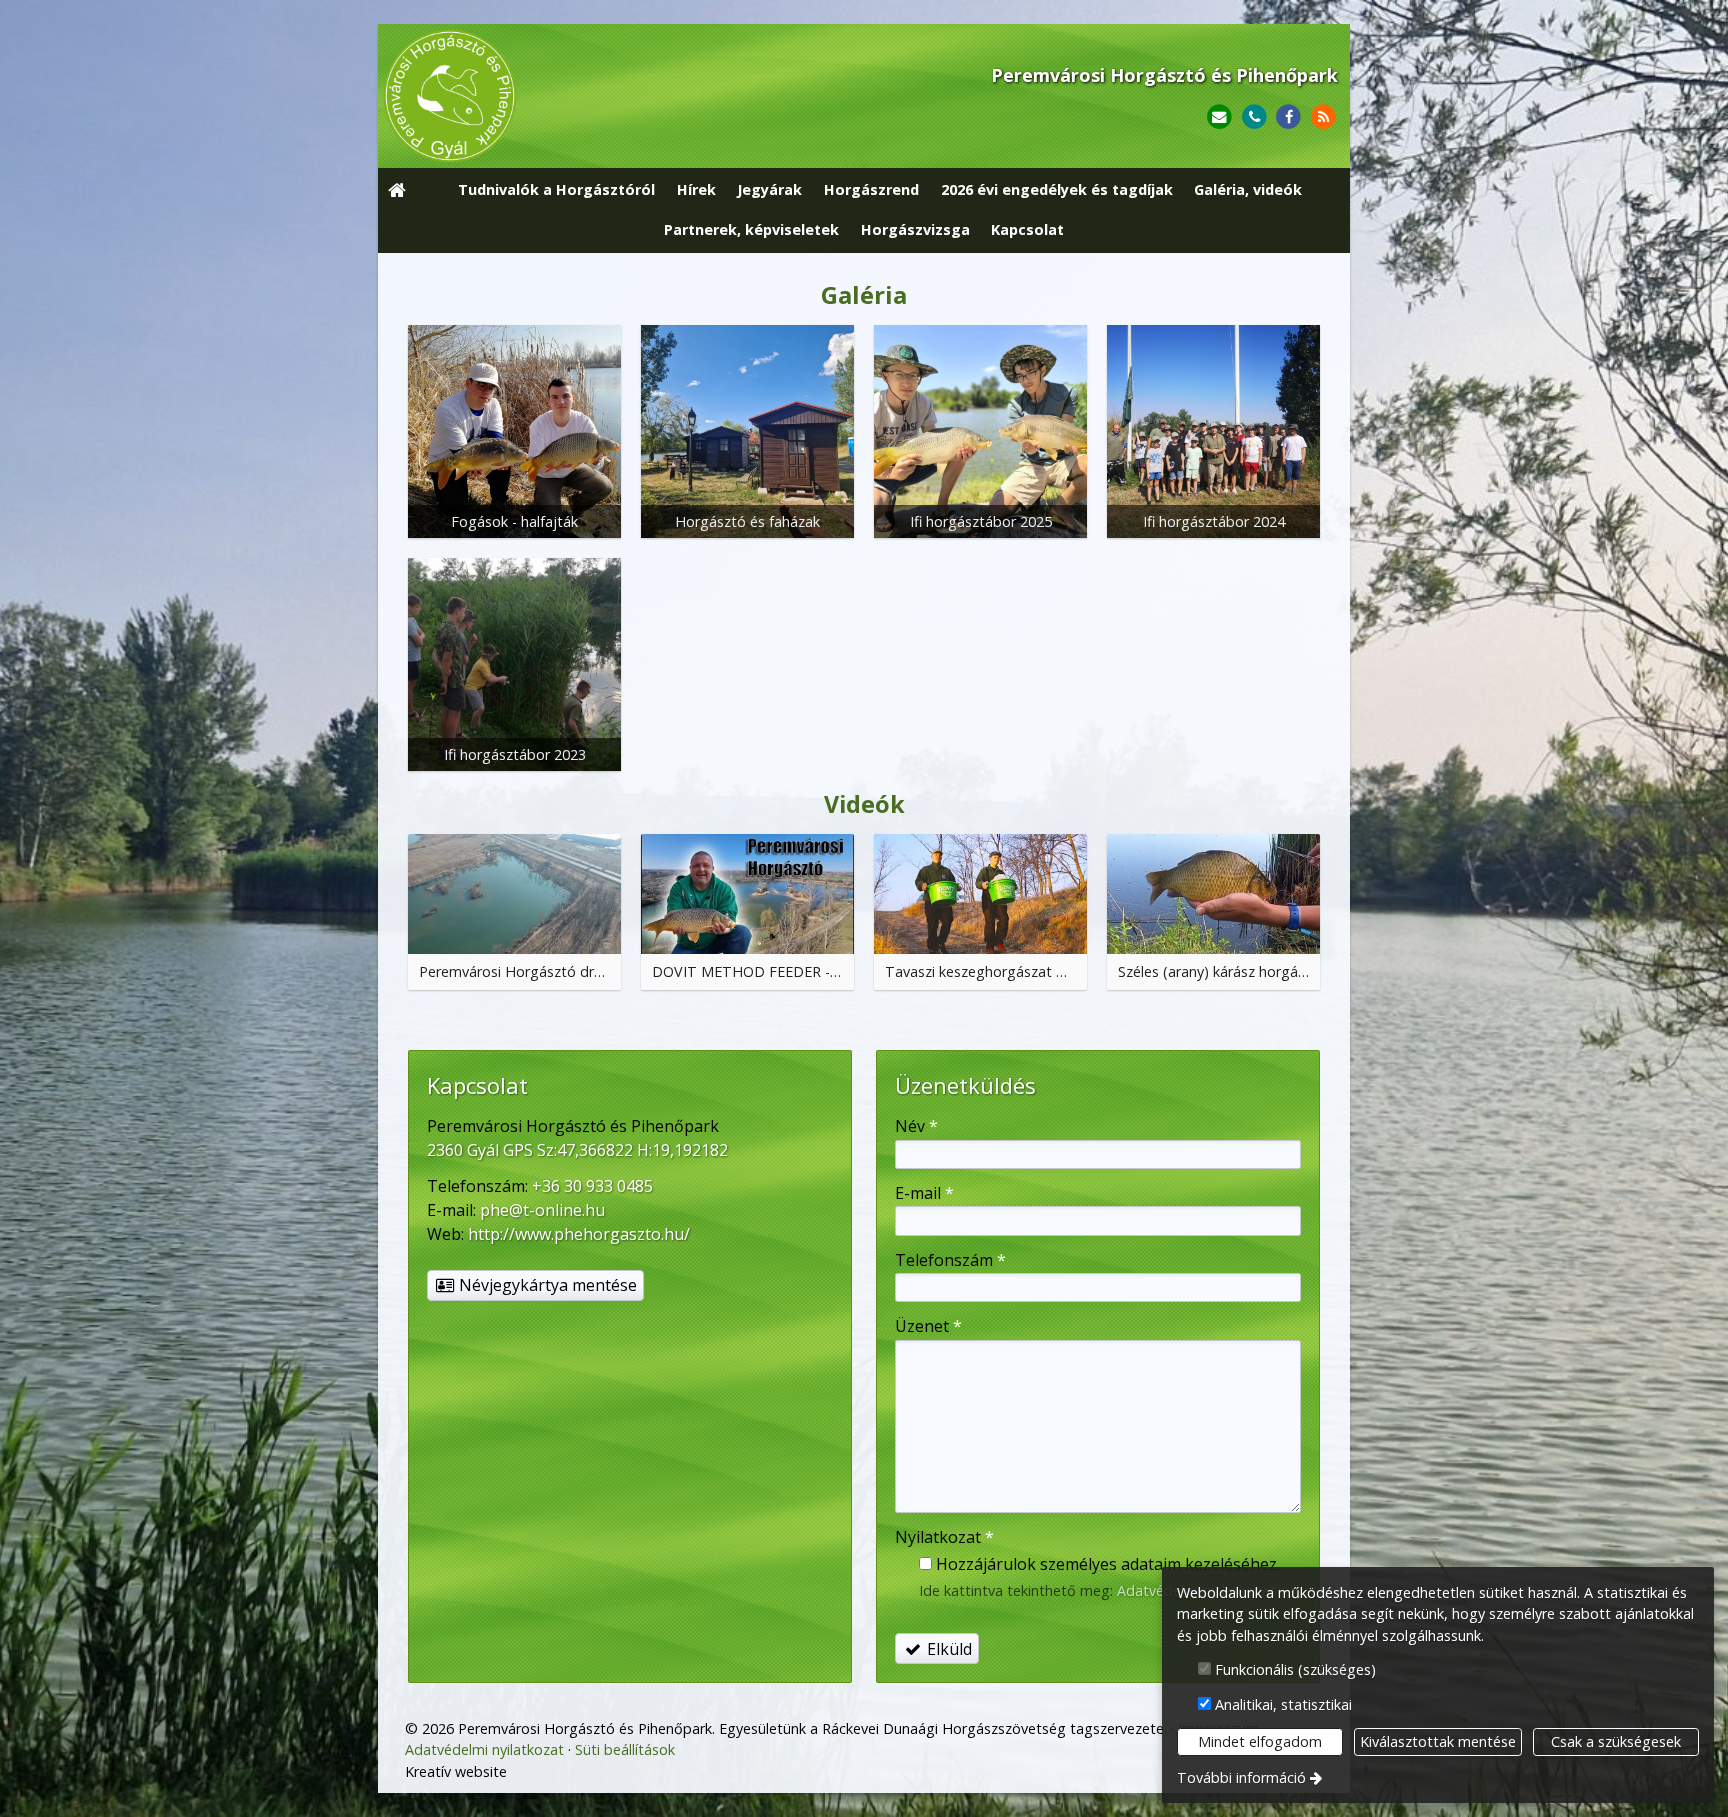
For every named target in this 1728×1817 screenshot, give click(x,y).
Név (916, 1126)
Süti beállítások (625, 1749)
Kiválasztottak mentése (1438, 1741)
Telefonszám (950, 1260)
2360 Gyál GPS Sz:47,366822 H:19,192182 (577, 1150)
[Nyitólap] (576, 96)
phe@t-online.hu (542, 1210)
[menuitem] (397, 191)
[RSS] (1323, 117)
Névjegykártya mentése (546, 1285)
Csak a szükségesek (1616, 1741)
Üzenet (928, 1326)
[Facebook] (1288, 117)
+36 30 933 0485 (592, 1186)
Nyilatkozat (944, 1537)
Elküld (947, 1649)
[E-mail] (1219, 117)
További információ (1241, 1777)
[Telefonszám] (1254, 117)
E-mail (924, 1193)
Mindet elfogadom (1260, 1741)
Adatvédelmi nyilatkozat (484, 1749)
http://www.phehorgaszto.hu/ (579, 1234)
